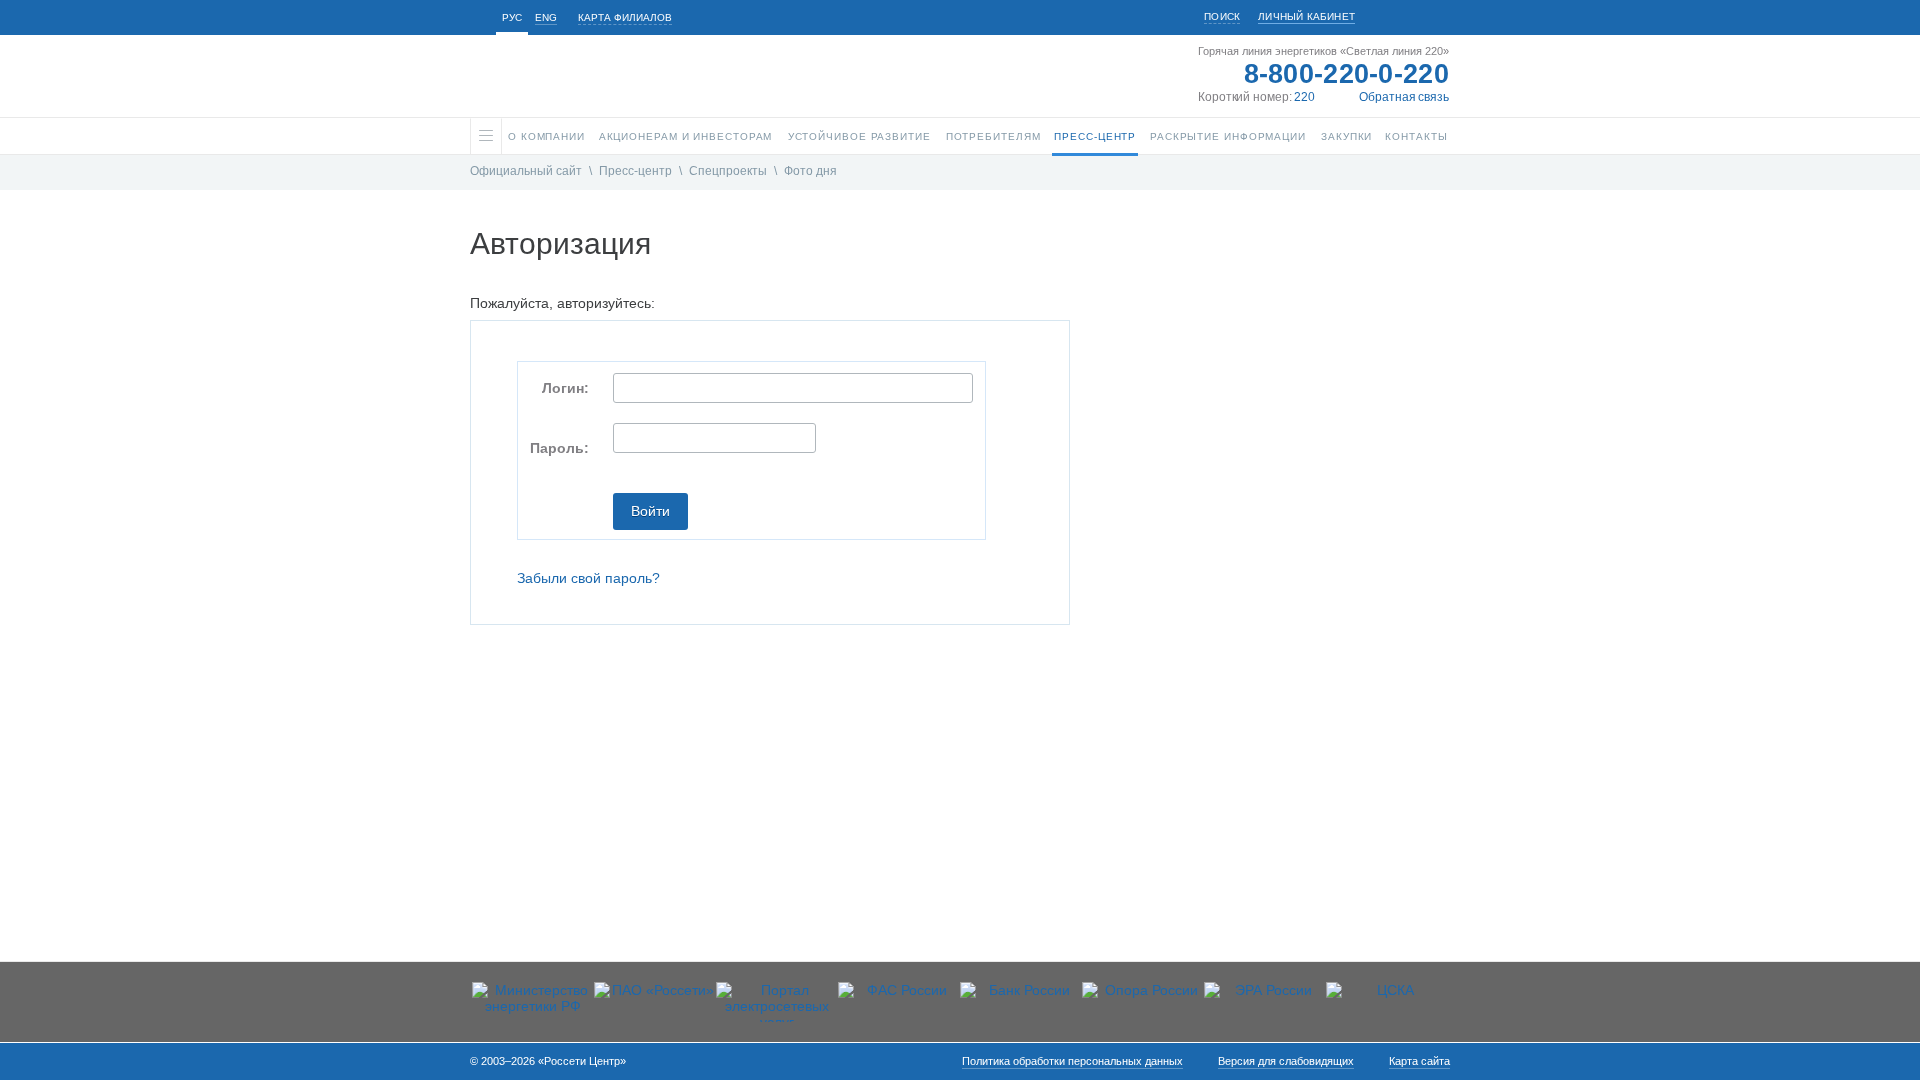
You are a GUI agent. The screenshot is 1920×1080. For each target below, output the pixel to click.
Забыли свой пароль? (588, 578)
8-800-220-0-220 (1347, 74)
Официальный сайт (526, 171)
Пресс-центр (635, 171)
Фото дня (810, 171)
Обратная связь (1404, 97)
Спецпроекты (728, 171)
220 (1304, 97)
